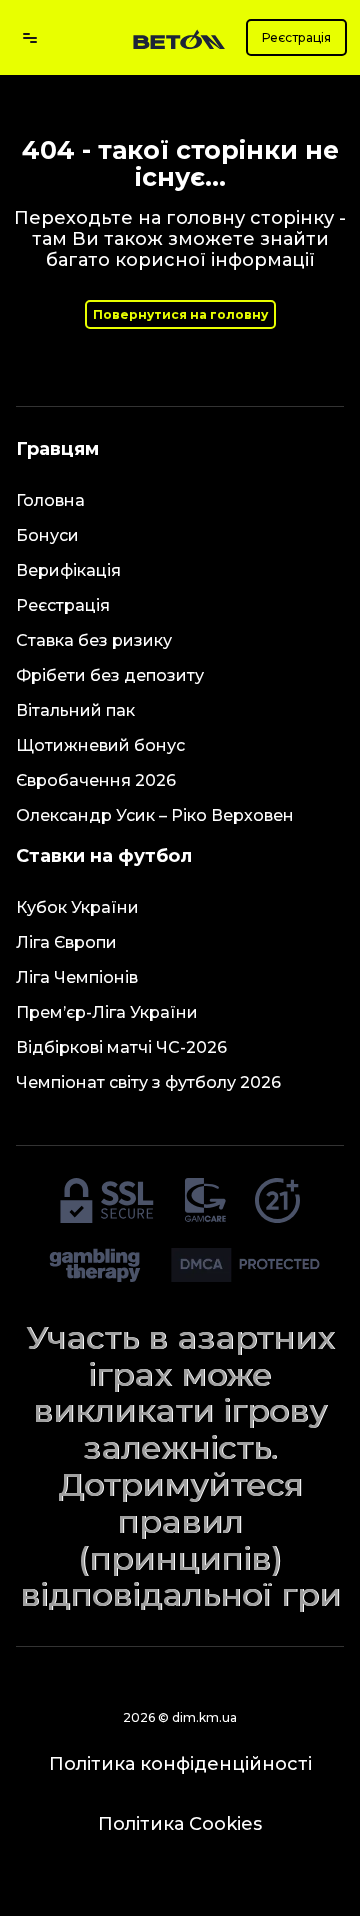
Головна (50, 500)
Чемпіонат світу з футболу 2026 (148, 1082)
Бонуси (47, 535)
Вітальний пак (75, 710)
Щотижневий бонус (100, 745)
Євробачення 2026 (96, 780)
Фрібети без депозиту (110, 675)
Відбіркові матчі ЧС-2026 (121, 1047)
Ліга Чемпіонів (77, 977)
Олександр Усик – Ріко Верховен (155, 815)
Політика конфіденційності (180, 1764)
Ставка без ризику (94, 640)
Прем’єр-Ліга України (107, 1012)
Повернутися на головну (180, 314)
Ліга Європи (66, 942)
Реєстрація (296, 37)
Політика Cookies (180, 1824)
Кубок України (77, 907)
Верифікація (68, 570)
